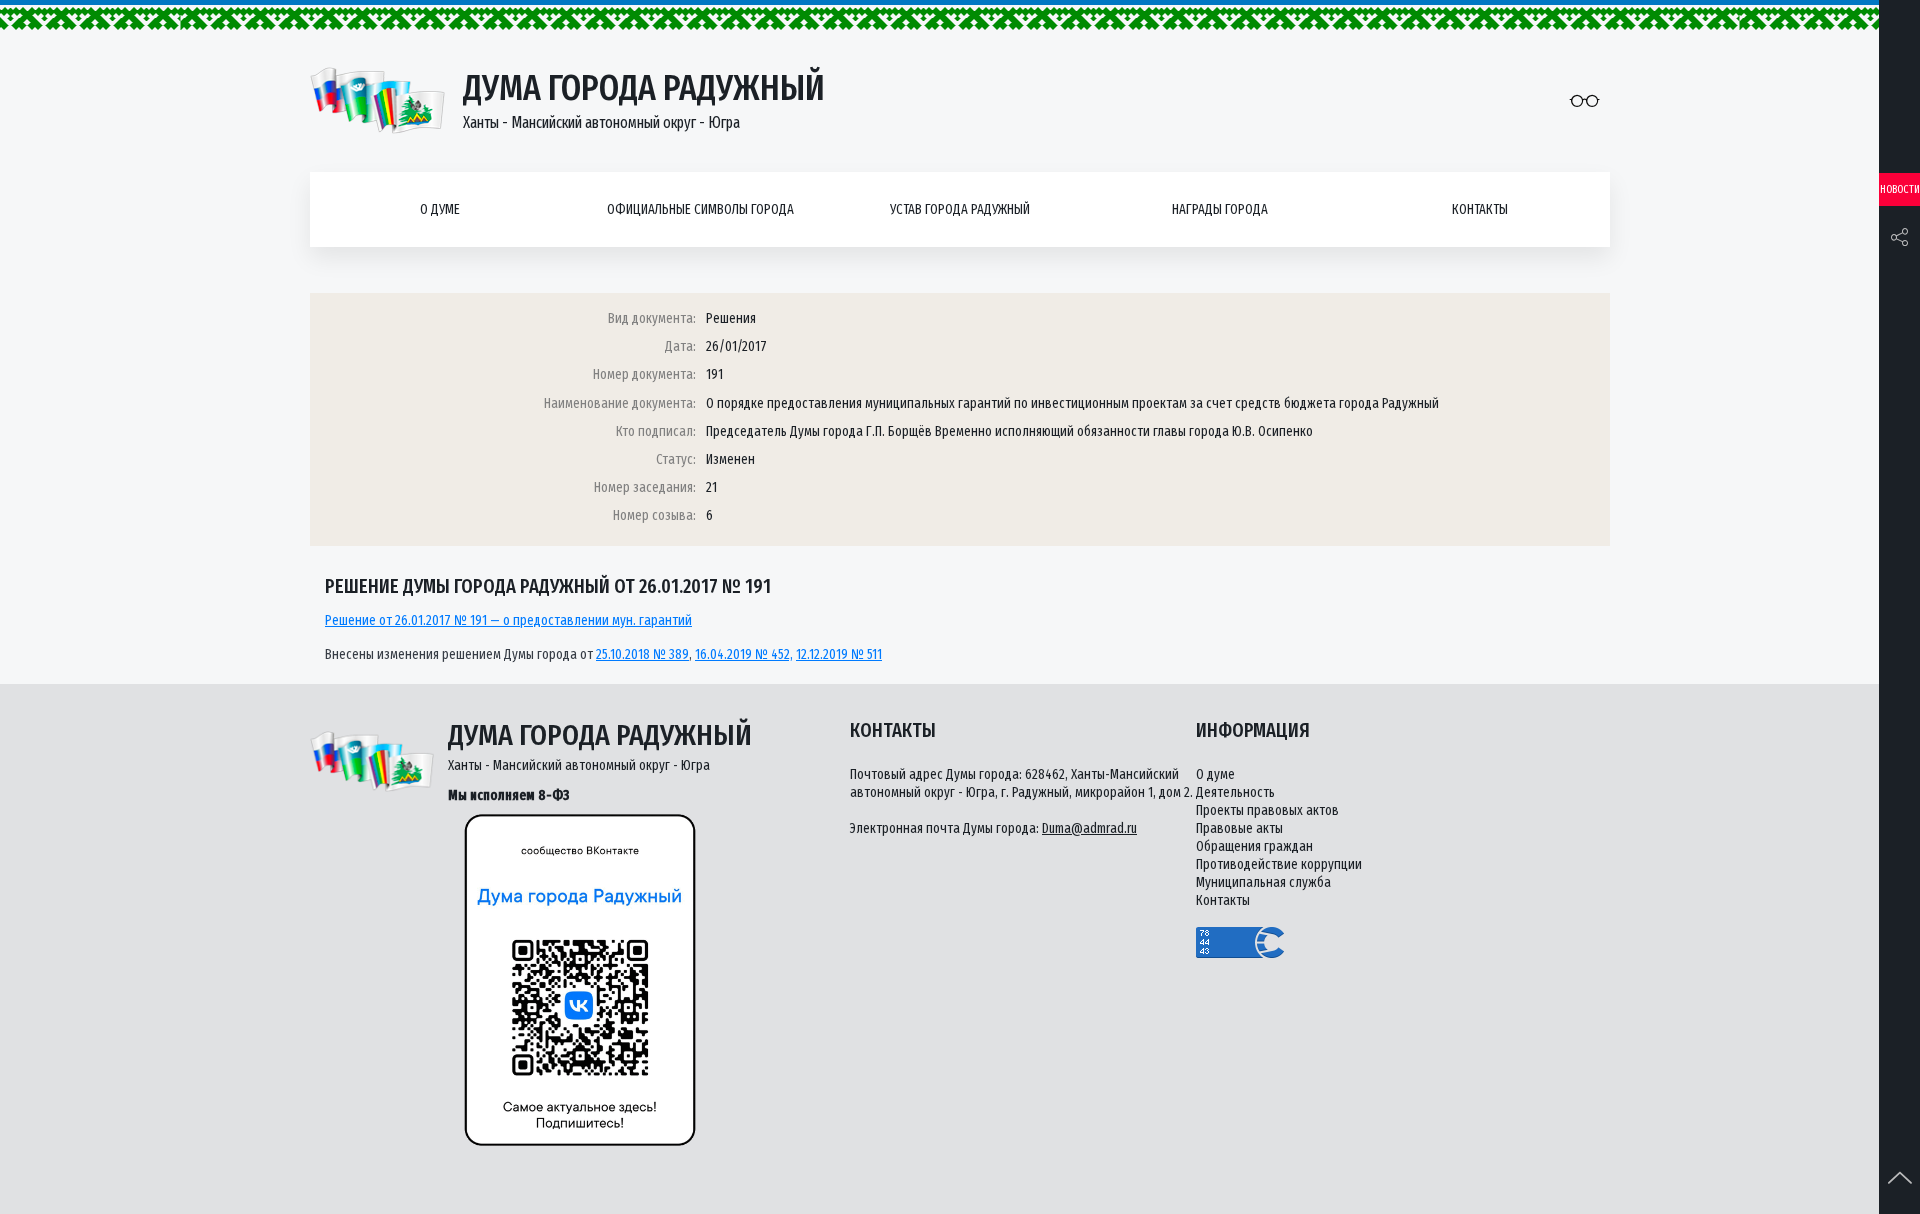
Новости (1900, 189)
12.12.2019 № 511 (839, 654)
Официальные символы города (700, 209)
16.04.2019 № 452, (744, 654)
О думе (440, 209)
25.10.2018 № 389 (642, 654)
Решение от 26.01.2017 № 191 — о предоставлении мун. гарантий (508, 620)
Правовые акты (1239, 828)
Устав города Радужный (960, 209)
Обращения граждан (1254, 846)
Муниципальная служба (1263, 882)
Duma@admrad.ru (1089, 828)
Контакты (1480, 209)
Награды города (1220, 209)
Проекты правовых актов (1267, 810)
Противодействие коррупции (1279, 864)
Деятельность (1235, 792)
